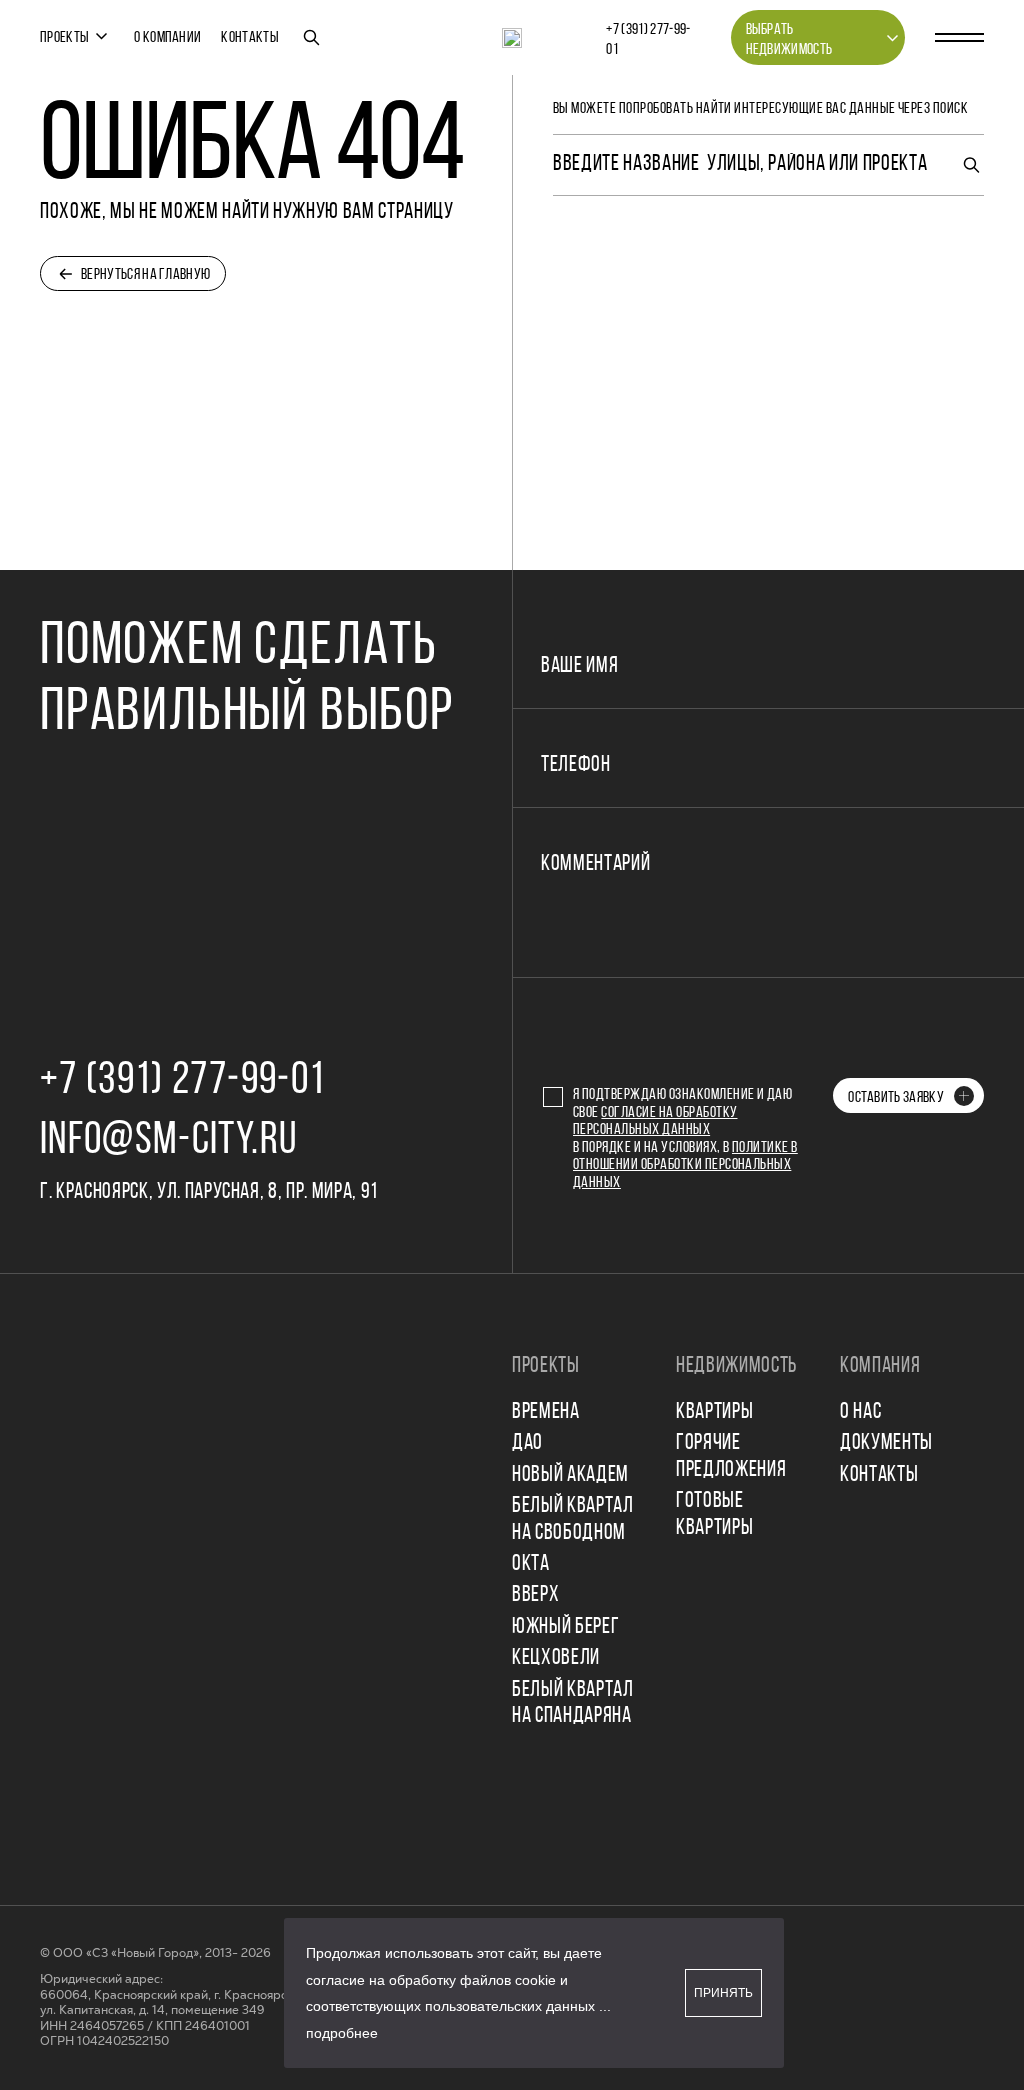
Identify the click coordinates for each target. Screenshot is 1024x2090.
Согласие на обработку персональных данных (655, 1122)
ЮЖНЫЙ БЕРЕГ (565, 1627)
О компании (167, 38)
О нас (860, 1412)
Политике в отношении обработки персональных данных (685, 1165)
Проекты (64, 38)
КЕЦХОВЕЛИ (556, 1658)
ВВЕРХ (535, 1595)
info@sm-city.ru (168, 1141)
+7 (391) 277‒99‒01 (648, 40)
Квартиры (714, 1412)
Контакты (250, 38)
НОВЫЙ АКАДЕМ (570, 1475)
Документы (886, 1443)
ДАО (527, 1443)
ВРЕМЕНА (546, 1412)
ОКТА (531, 1564)
